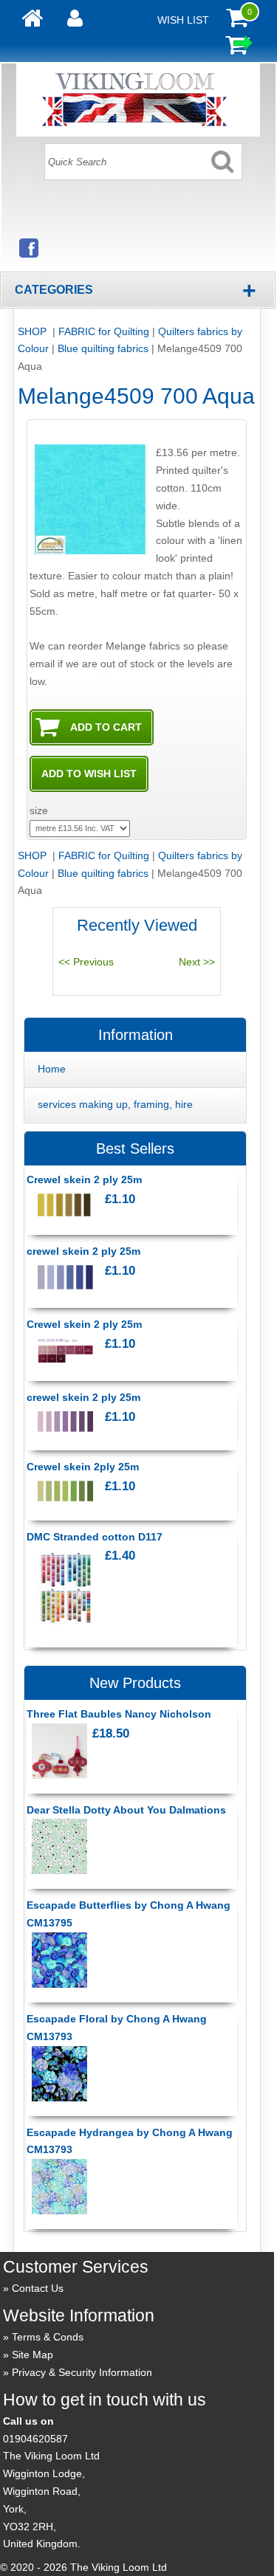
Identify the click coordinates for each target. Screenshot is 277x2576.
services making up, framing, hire (115, 1104)
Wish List (183, 20)
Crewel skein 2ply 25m (83, 1467)
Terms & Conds (48, 2337)
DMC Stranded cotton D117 (95, 1537)
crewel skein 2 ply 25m (83, 1251)
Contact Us (38, 2288)
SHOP (34, 331)
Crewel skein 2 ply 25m (84, 1179)
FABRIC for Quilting (104, 331)
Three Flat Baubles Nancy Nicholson (119, 1714)
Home (52, 1069)
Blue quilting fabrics (103, 348)
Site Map (33, 2355)
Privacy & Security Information (82, 2372)
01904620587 (35, 2439)
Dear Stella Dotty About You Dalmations (126, 1810)
